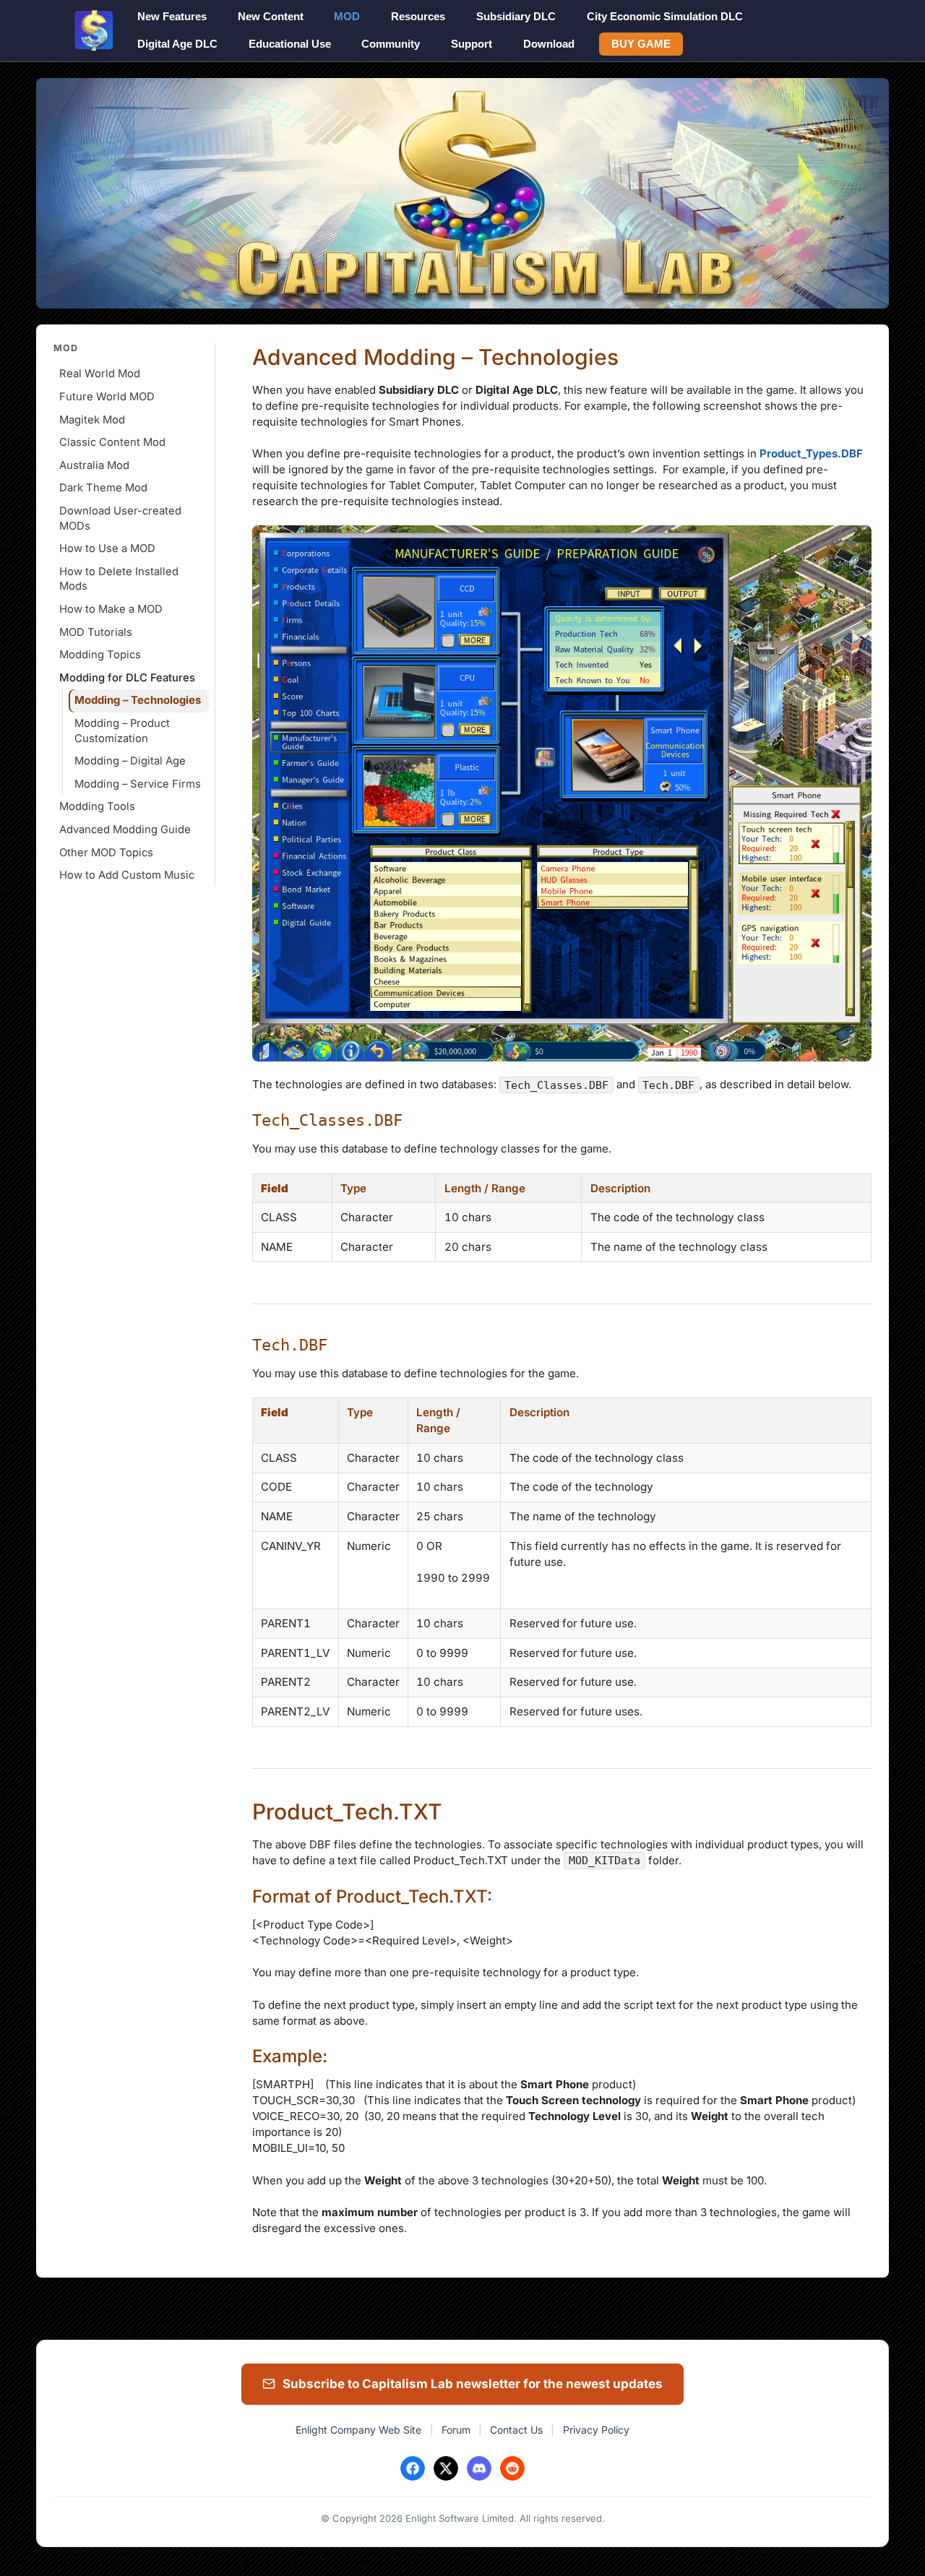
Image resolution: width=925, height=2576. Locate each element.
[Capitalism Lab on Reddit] (512, 2468)
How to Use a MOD (107, 548)
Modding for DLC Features (127, 678)
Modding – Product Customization (122, 731)
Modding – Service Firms (138, 784)
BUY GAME (641, 44)
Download (549, 44)
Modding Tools (97, 806)
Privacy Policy (596, 2430)
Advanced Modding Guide (125, 830)
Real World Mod (100, 374)
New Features (172, 16)
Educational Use (290, 44)
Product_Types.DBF (811, 453)
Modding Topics (100, 655)
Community (391, 44)
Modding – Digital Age (130, 761)
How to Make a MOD (111, 609)
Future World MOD (107, 397)
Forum (456, 2430)
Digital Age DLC (177, 44)
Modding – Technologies (138, 700)
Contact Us (516, 2430)
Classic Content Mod (112, 442)
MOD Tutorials (96, 632)
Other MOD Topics (106, 853)
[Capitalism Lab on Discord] (479, 2468)
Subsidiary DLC (516, 16)
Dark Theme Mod (103, 488)
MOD (347, 16)
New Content (271, 16)
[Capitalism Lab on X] (446, 2468)
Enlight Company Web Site (358, 2430)
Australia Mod (94, 465)
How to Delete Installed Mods (119, 579)
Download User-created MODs (120, 518)
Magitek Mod (92, 420)
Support (472, 44)
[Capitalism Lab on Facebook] (413, 2468)
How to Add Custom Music (127, 875)
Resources (418, 16)
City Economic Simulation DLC (665, 16)
